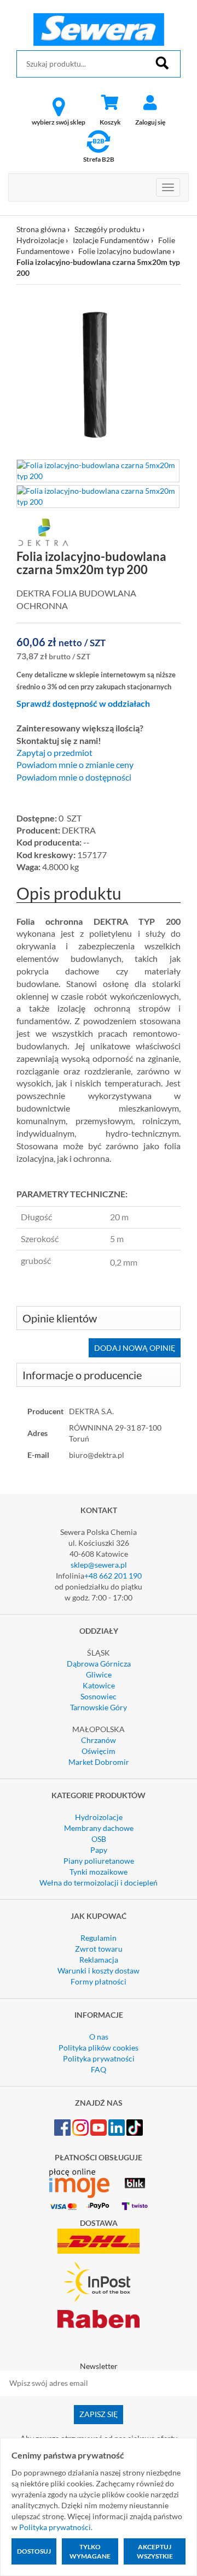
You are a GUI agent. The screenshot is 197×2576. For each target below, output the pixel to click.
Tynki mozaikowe (99, 1872)
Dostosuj (34, 2551)
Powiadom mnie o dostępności (74, 777)
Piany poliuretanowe (99, 1861)
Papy (99, 1850)
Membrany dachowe (99, 1828)
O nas (99, 2037)
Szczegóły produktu (108, 229)
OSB (99, 1839)
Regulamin (99, 1938)
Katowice (99, 1685)
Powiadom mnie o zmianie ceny (75, 765)
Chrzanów (99, 1740)
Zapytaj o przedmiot (54, 753)
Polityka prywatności (99, 2058)
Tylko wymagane (90, 2551)
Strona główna (41, 229)
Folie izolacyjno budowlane (124, 251)
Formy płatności (99, 1981)
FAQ (99, 2069)
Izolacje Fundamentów (111, 240)
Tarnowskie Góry (99, 1707)
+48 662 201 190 (113, 1576)
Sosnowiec (99, 1696)
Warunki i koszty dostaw (99, 1971)
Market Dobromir (99, 1762)
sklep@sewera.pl (99, 1565)
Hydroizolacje (40, 240)
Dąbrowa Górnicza (99, 1664)
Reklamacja (99, 1960)
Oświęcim (99, 1751)
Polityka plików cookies (99, 2048)
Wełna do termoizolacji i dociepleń (99, 1883)
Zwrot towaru (99, 1949)
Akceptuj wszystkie (155, 2551)
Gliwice (99, 1674)
